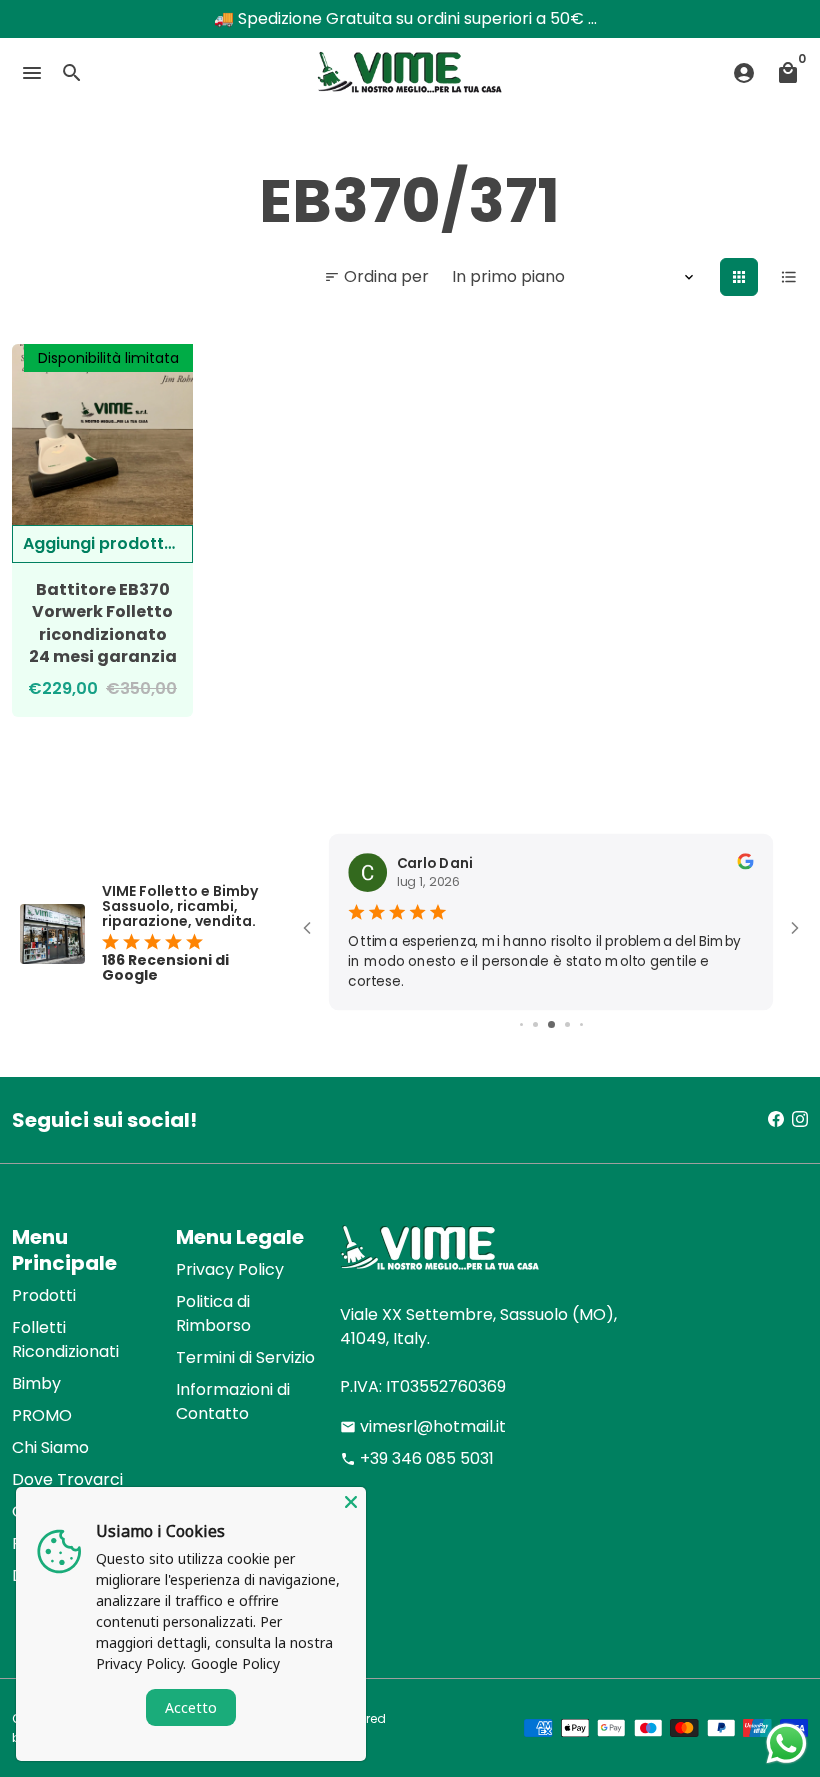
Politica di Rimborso (213, 1313)
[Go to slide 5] (567, 1024)
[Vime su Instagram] (800, 1119)
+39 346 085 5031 (417, 1458)
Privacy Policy (230, 1269)
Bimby (36, 1383)
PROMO (42, 1415)
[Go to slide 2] (521, 1024)
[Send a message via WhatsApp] (786, 1743)
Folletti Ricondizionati (65, 1339)
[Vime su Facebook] (776, 1119)
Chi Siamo (50, 1447)
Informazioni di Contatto (233, 1401)
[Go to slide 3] (535, 1024)
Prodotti (44, 1295)
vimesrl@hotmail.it (423, 1426)
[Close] (351, 1502)
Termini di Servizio (245, 1357)
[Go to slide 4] (551, 1024)
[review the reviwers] (745, 864)
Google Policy (235, 1663)
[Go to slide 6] (581, 1024)
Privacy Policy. (141, 1663)
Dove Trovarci (67, 1479)
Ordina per (376, 276)
